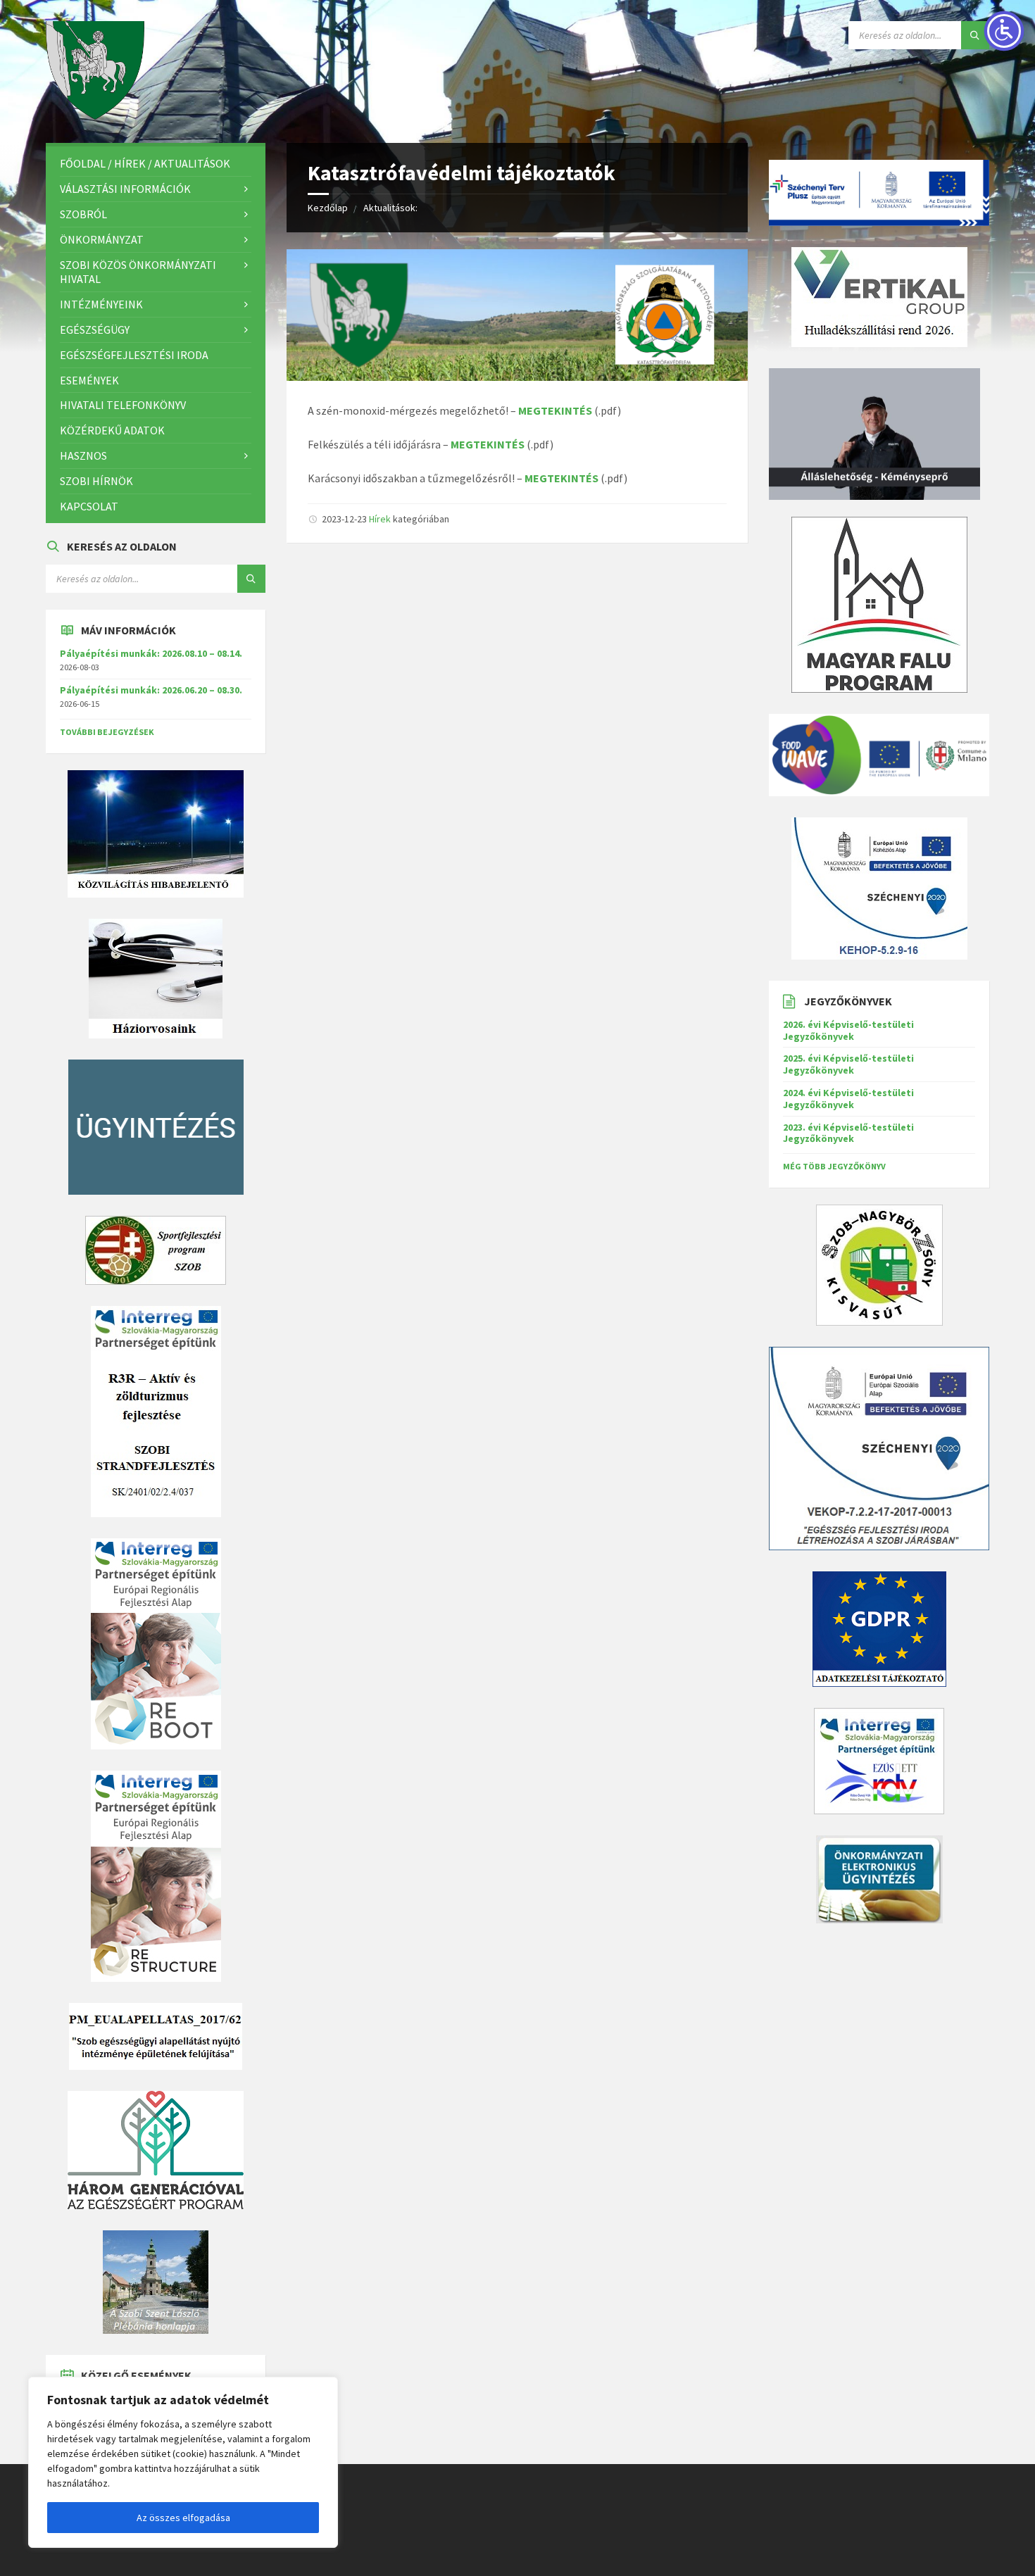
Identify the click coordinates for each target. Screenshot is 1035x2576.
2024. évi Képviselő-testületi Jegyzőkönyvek (848, 1099)
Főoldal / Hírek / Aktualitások (145, 163)
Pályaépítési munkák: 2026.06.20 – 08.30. (151, 690)
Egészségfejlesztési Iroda (134, 355)
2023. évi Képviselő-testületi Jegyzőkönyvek (848, 1133)
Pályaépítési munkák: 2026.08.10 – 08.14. (151, 653)
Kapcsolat (89, 506)
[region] (183, 2462)
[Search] (975, 35)
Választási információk (125, 189)
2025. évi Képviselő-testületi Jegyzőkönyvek (848, 1064)
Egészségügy (95, 329)
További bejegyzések (107, 732)
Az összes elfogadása (183, 2518)
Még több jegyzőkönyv (834, 1166)
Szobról (83, 214)
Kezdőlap (328, 208)
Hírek (380, 519)
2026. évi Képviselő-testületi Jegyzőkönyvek (848, 1030)
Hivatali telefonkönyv (123, 405)
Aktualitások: (390, 208)
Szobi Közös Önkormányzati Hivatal (138, 272)
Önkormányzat (102, 239)
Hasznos (83, 455)
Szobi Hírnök (96, 481)
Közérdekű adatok (112, 430)
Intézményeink (101, 304)
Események (89, 380)
